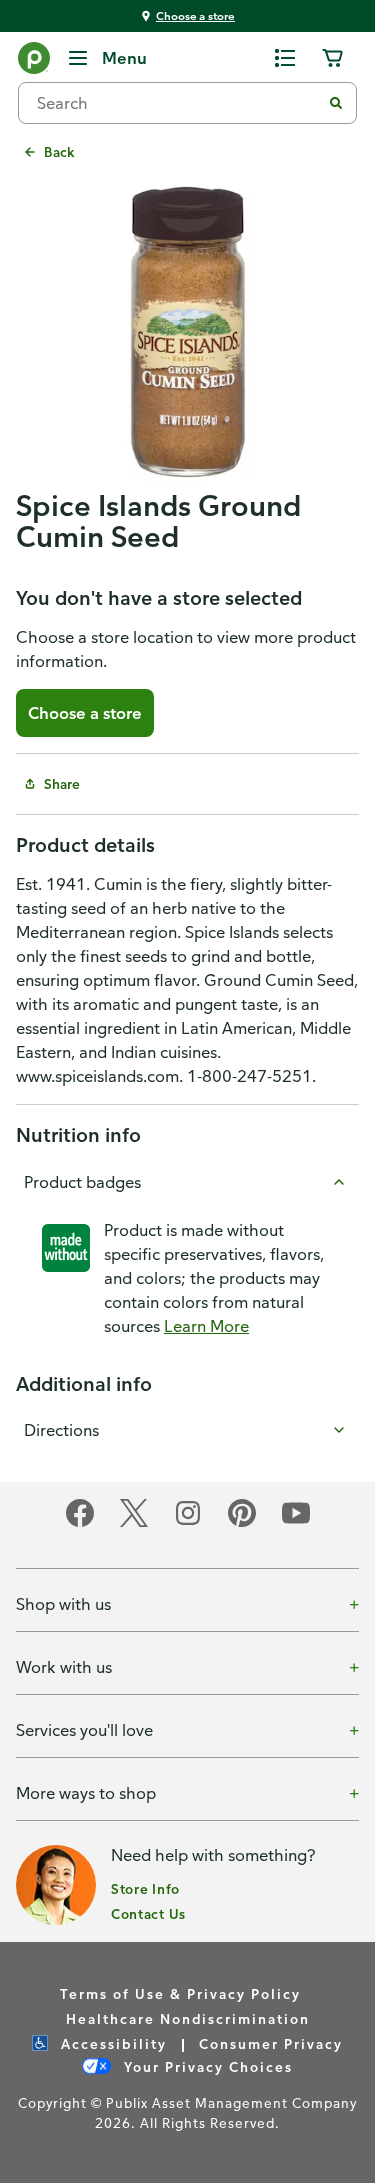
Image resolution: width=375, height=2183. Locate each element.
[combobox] (177, 103)
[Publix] (34, 62)
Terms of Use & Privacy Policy (180, 1993)
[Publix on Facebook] (80, 1523)
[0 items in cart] (333, 58)
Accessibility (111, 2043)
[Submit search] (336, 103)
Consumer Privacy (271, 2043)
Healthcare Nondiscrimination (188, 2018)
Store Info (145, 1888)
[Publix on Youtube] (296, 1523)
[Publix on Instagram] (188, 1523)
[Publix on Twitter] (134, 1523)
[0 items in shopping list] (285, 58)
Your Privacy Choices (206, 2066)
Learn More (206, 1326)
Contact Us (148, 1913)
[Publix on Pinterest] (242, 1523)
